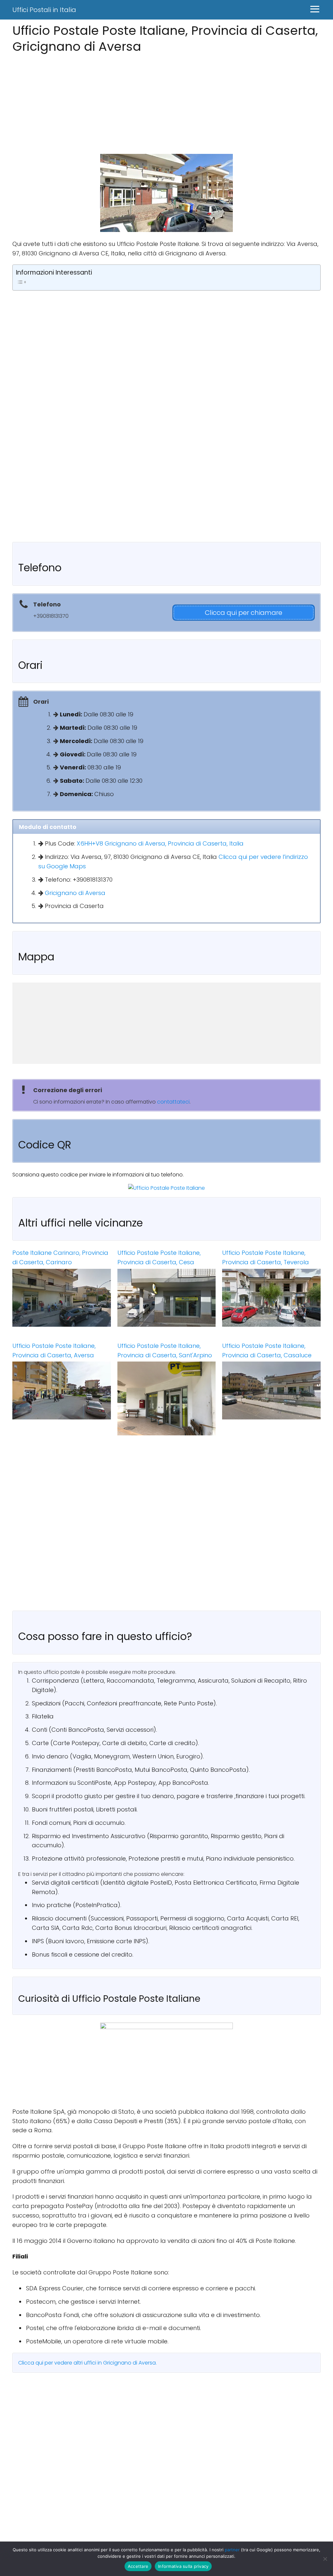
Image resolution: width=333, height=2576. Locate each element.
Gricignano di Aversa (75, 893)
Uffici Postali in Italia (44, 10)
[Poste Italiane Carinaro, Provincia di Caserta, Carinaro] (62, 1298)
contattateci (173, 1102)
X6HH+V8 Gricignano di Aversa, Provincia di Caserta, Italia (160, 843)
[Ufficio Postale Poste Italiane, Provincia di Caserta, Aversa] (62, 1390)
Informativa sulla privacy (183, 2566)
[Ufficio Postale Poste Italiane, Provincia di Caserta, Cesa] (167, 1298)
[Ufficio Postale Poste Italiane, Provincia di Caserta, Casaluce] (271, 1390)
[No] (325, 2559)
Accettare (138, 2566)
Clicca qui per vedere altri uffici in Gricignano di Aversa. (87, 2363)
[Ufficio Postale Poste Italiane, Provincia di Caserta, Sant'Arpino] (167, 1398)
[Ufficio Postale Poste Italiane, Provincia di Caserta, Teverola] (271, 1298)
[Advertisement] (166, 102)
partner (232, 2550)
